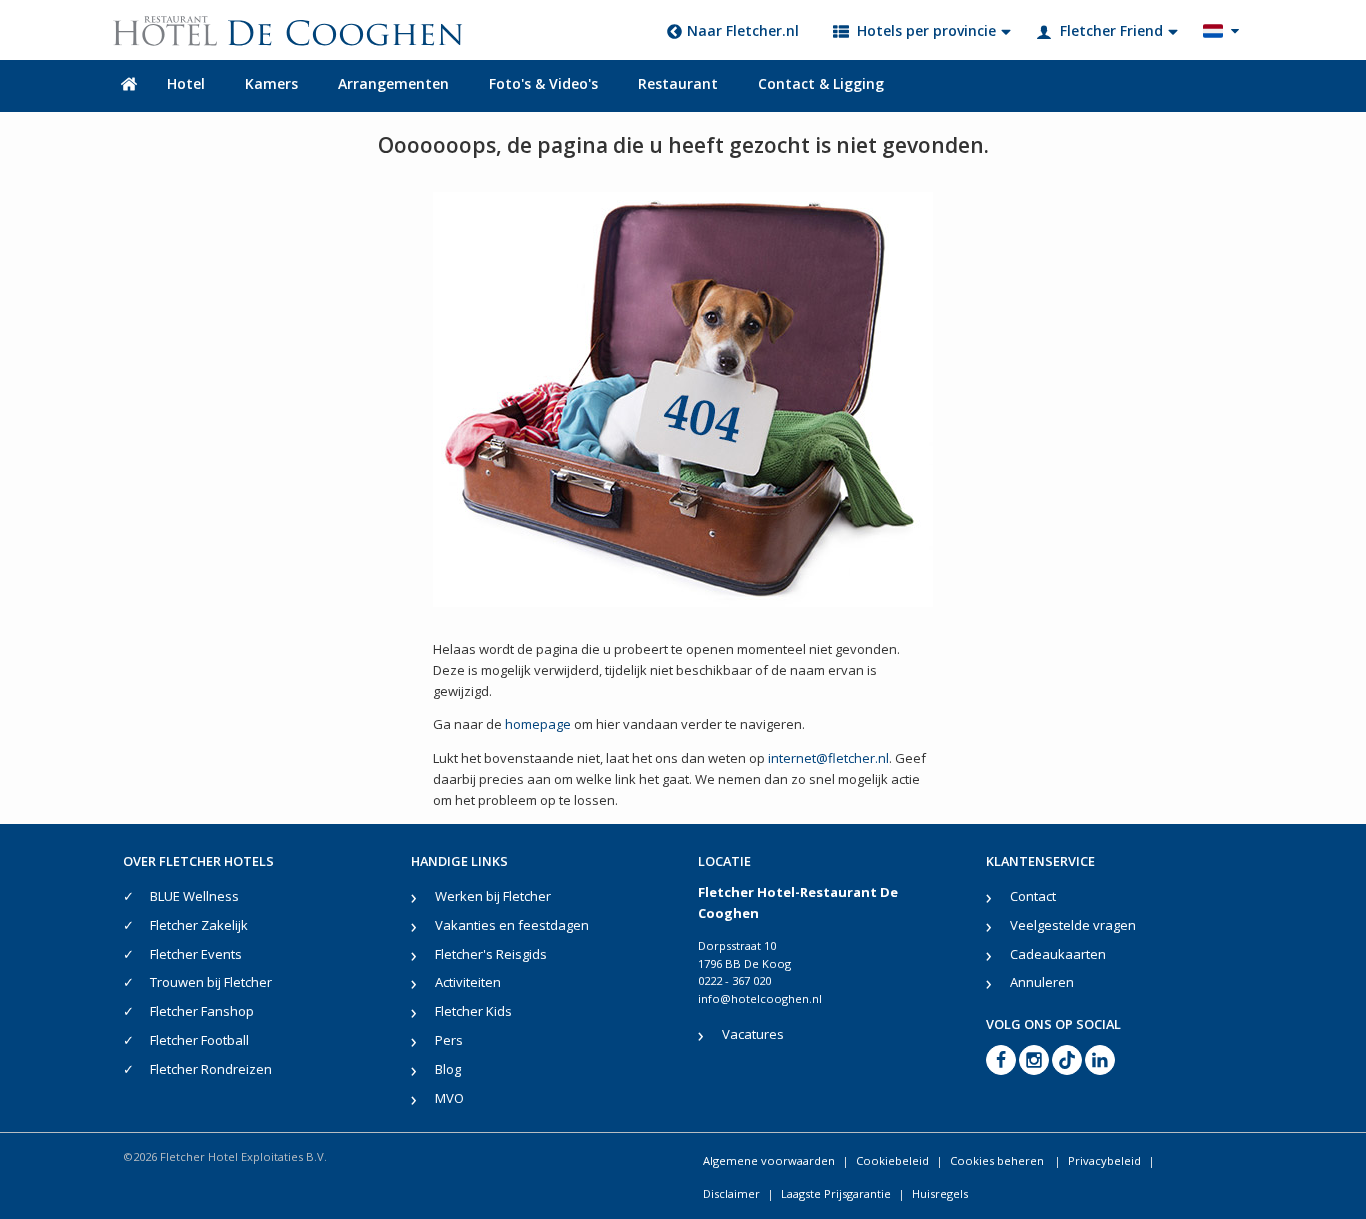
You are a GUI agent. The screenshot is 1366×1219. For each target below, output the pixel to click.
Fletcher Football (199, 1040)
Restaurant (678, 83)
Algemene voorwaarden (769, 1160)
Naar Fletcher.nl (743, 30)
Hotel (186, 83)
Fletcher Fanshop (202, 1011)
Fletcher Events (196, 954)
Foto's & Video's (543, 83)
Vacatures (753, 1034)
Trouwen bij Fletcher (211, 982)
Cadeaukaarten (1058, 954)
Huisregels (940, 1193)
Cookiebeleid (892, 1160)
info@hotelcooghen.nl (760, 998)
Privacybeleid (1104, 1160)
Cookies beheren (998, 1160)
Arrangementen (393, 83)
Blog (448, 1069)
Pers (449, 1040)
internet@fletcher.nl (828, 758)
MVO (449, 1098)
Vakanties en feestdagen (512, 925)
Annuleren (1042, 982)
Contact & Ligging (821, 83)
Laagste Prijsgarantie (836, 1193)
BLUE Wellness (194, 896)
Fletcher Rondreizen (211, 1069)
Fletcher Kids (473, 1011)
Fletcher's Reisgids (491, 954)
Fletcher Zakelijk (199, 925)
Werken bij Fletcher (493, 896)
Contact (1033, 896)
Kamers (271, 83)
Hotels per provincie (926, 30)
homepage (538, 724)
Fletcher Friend (1111, 30)
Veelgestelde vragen (1073, 925)
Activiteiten (468, 982)
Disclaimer (731, 1193)
